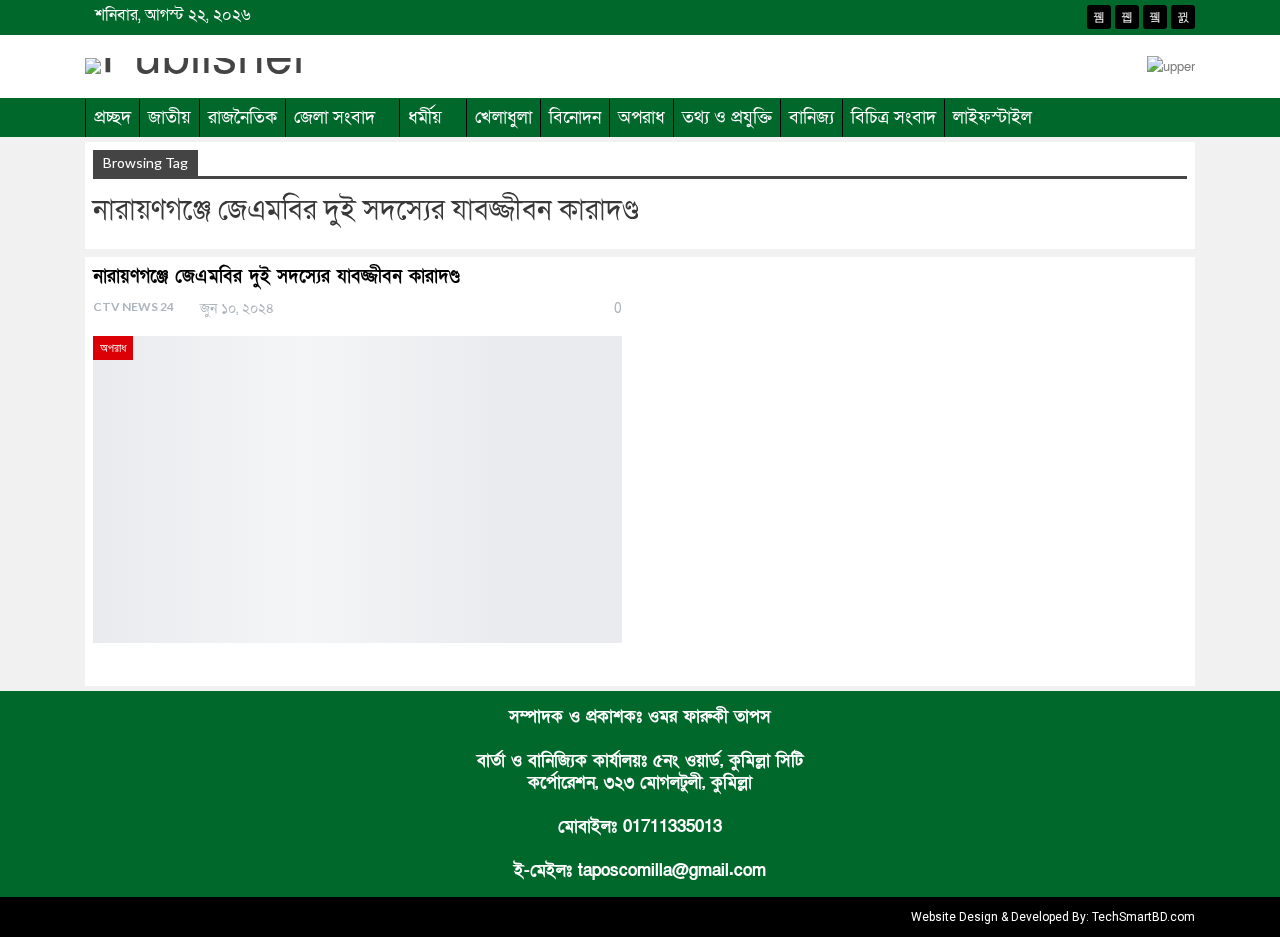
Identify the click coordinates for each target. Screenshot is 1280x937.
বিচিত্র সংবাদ (893, 117)
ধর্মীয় (425, 117)
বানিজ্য (811, 117)
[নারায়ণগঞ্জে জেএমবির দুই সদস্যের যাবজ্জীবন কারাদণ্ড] (357, 489)
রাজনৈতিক (242, 117)
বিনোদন (575, 117)
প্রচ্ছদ (112, 117)
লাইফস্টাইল (992, 117)
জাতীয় (169, 117)
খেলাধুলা (503, 117)
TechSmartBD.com (1143, 917)
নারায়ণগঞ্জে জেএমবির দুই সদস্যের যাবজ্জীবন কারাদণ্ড (276, 276)
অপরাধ (641, 117)
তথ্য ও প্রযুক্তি (727, 117)
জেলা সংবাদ (334, 117)
